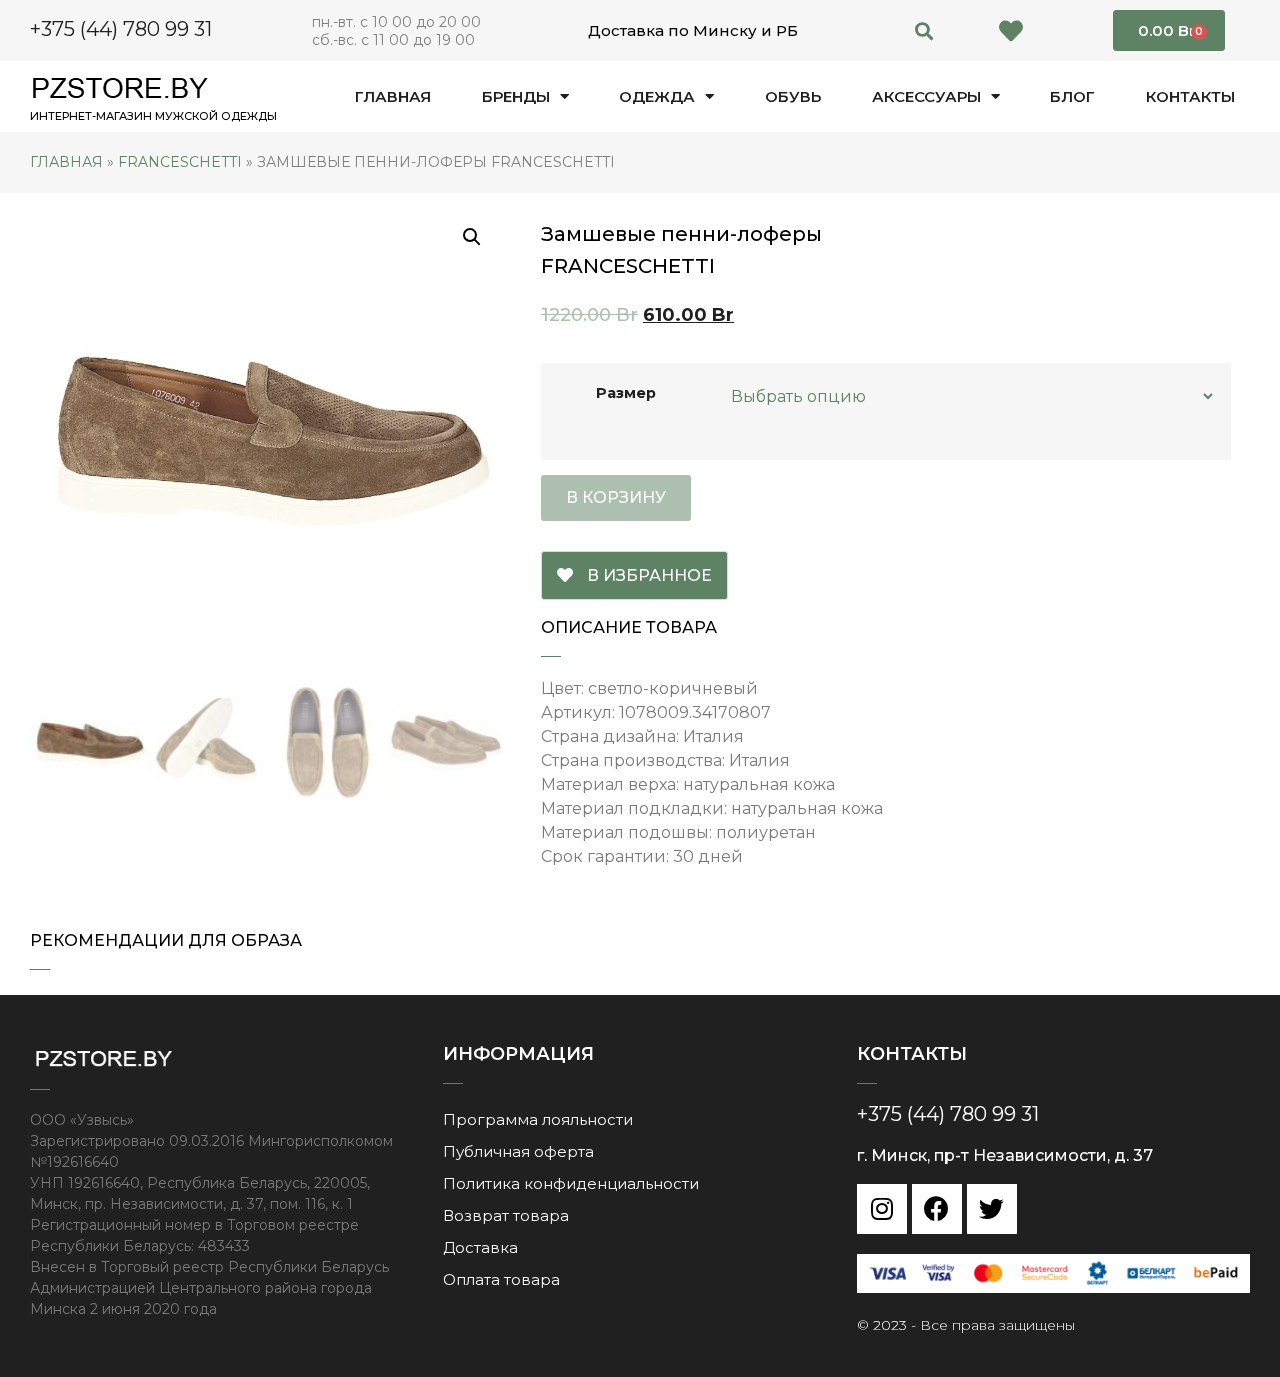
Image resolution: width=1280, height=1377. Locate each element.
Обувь (793, 96)
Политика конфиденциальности (571, 1183)
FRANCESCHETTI (180, 162)
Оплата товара (501, 1279)
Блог (1072, 96)
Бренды (516, 96)
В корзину (616, 497)
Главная (393, 96)
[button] (924, 30)
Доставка (480, 1247)
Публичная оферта (518, 1151)
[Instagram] (882, 1209)
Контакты (1190, 96)
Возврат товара (506, 1215)
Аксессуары (926, 96)
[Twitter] (992, 1209)
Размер (626, 393)
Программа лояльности (538, 1119)
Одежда (657, 96)
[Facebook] (937, 1209)
